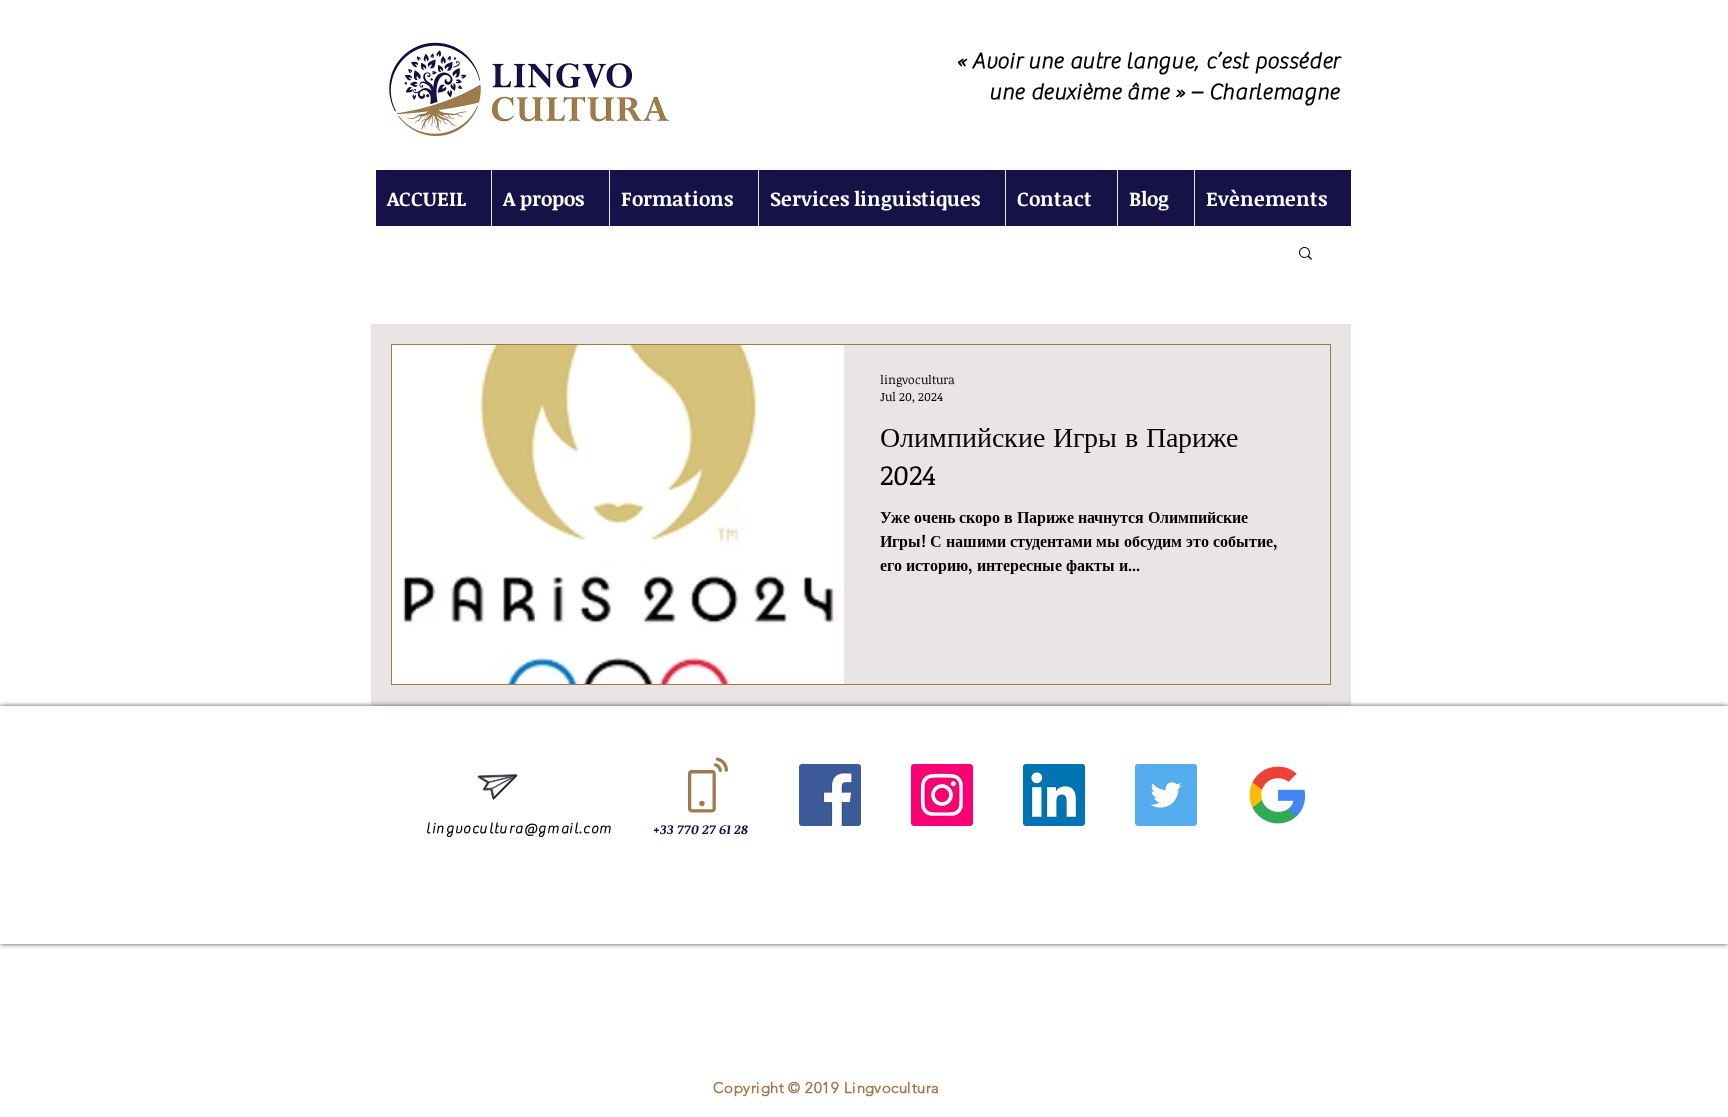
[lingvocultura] (1278, 795)
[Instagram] (942, 795)
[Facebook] (830, 795)
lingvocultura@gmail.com (519, 829)
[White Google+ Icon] (986, 933)
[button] (1305, 254)
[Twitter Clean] (958, 933)
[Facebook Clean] (930, 933)
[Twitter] (1166, 795)
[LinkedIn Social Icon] (1054, 795)
